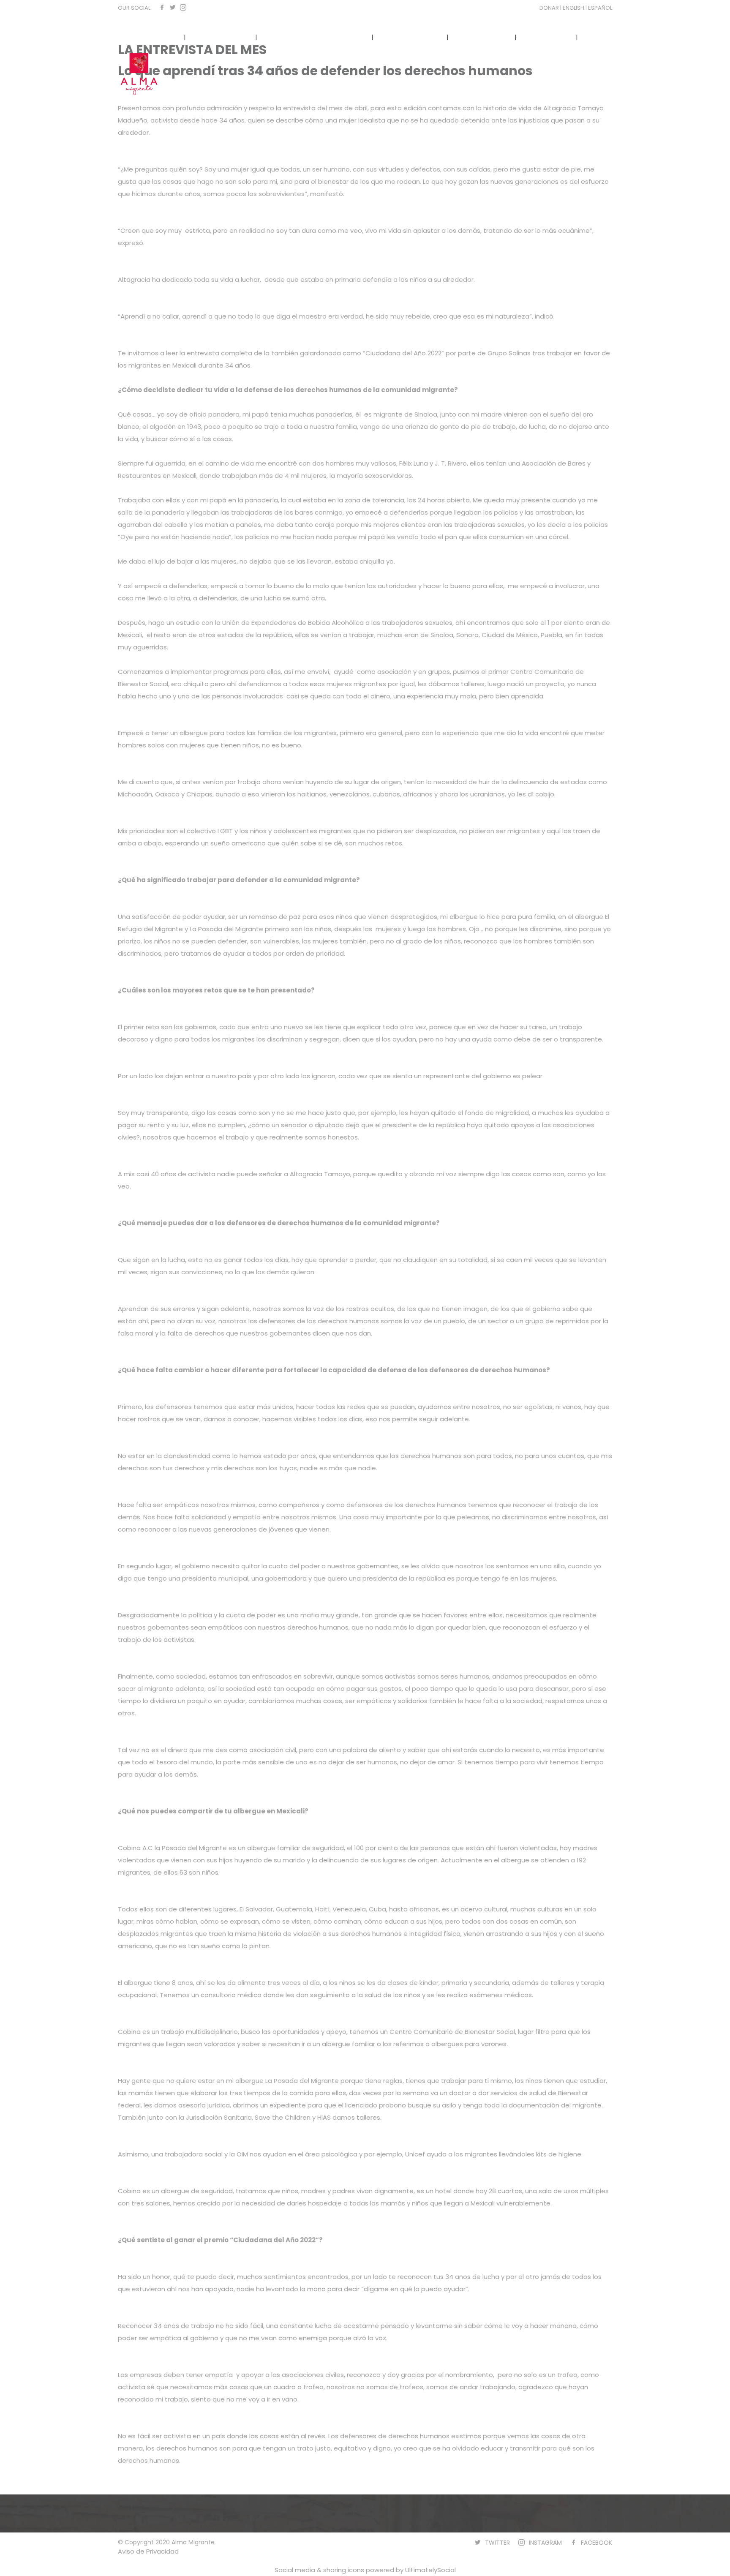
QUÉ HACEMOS (221, 37)
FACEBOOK (597, 2543)
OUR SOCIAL (134, 8)
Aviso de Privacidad (148, 2551)
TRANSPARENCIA (411, 37)
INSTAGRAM (545, 2543)
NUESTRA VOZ (482, 37)
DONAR (550, 8)
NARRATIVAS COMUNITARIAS (314, 37)
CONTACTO (546, 37)
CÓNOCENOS (152, 37)
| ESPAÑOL (599, 8)
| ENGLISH (573, 8)
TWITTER (497, 2543)
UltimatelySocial (430, 2570)
